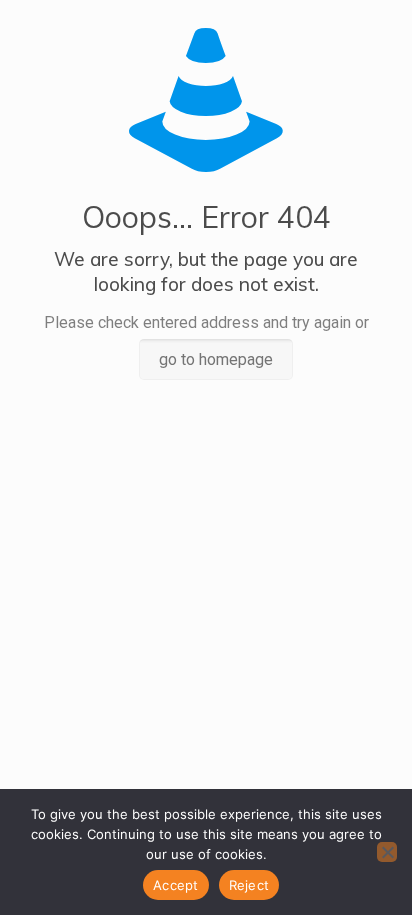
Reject (249, 885)
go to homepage (216, 359)
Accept (176, 885)
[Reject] (387, 852)
